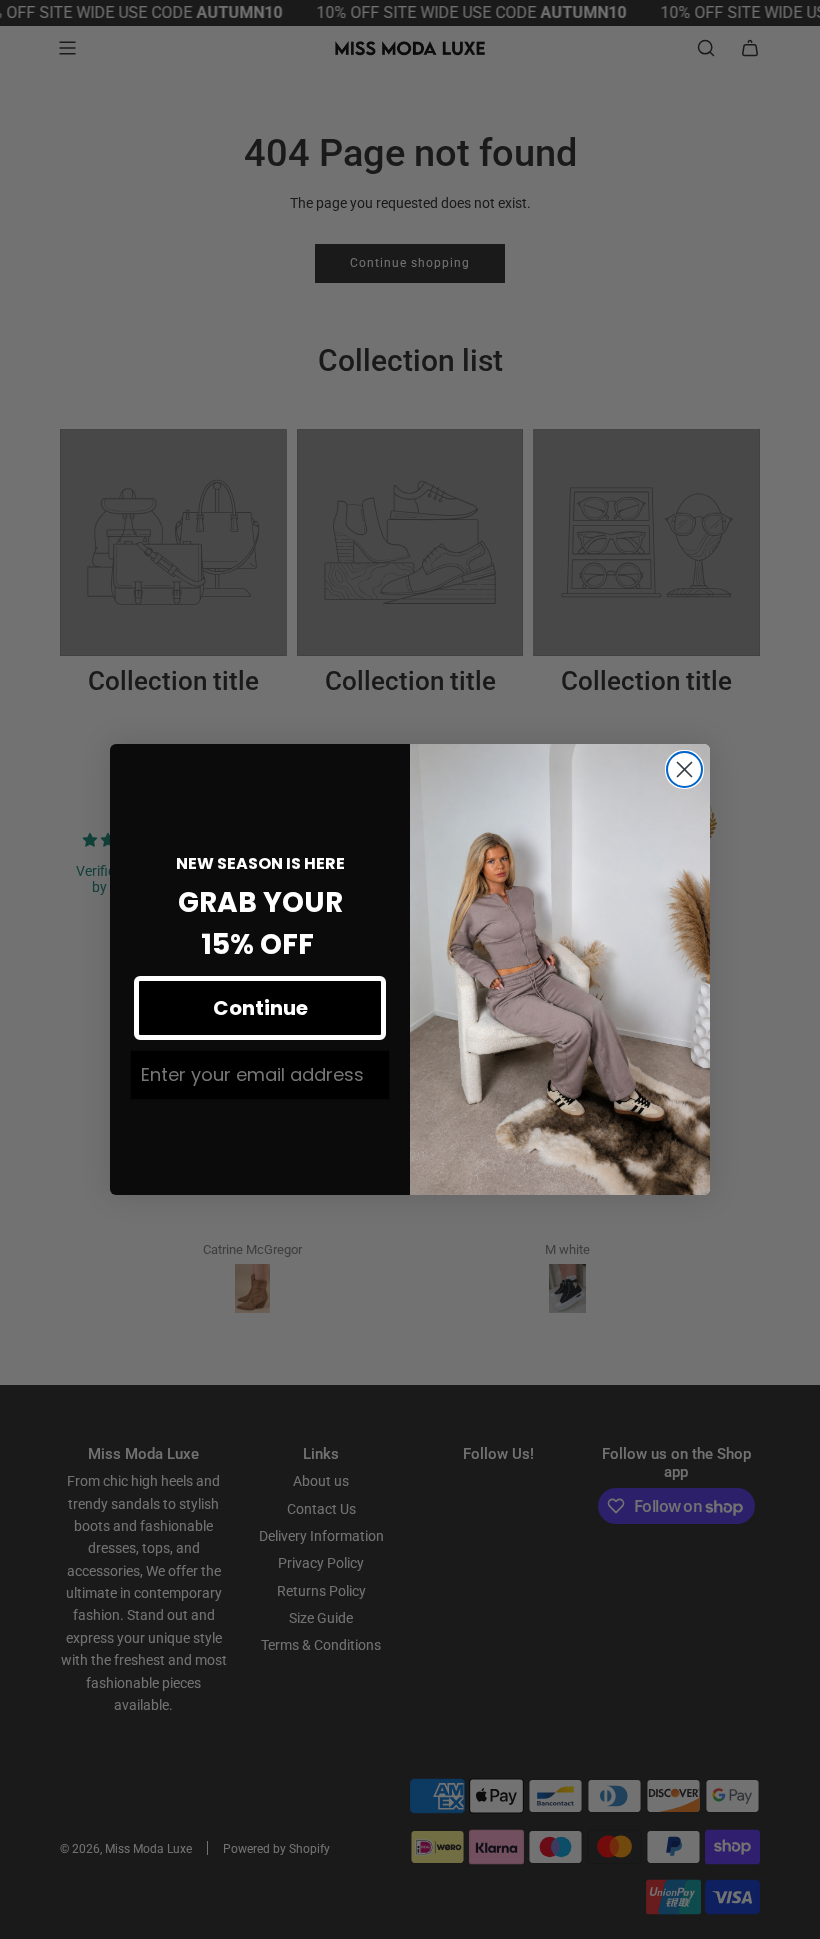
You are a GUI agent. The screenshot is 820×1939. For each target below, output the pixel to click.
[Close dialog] (684, 769)
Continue (260, 1008)
